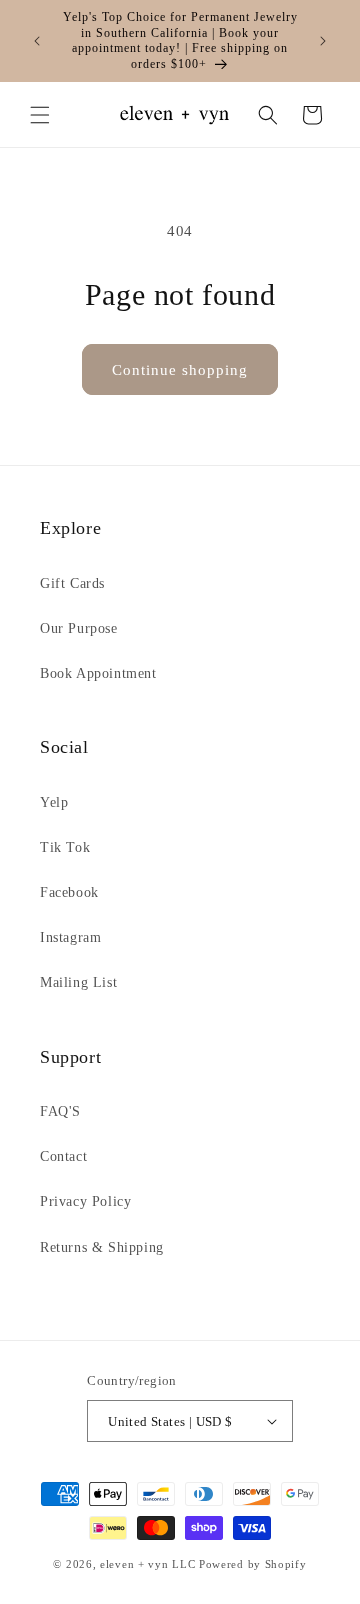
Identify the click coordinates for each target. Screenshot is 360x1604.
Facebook (69, 892)
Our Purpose (79, 628)
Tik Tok (65, 847)
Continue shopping (180, 370)
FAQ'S (60, 1111)
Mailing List (78, 982)
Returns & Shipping (102, 1247)
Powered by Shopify (253, 1564)
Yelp (54, 802)
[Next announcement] (323, 41)
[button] (40, 115)
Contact (63, 1156)
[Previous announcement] (37, 41)
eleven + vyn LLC (147, 1564)
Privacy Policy (85, 1201)
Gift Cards (72, 583)
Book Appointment (98, 673)
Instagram (70, 937)
